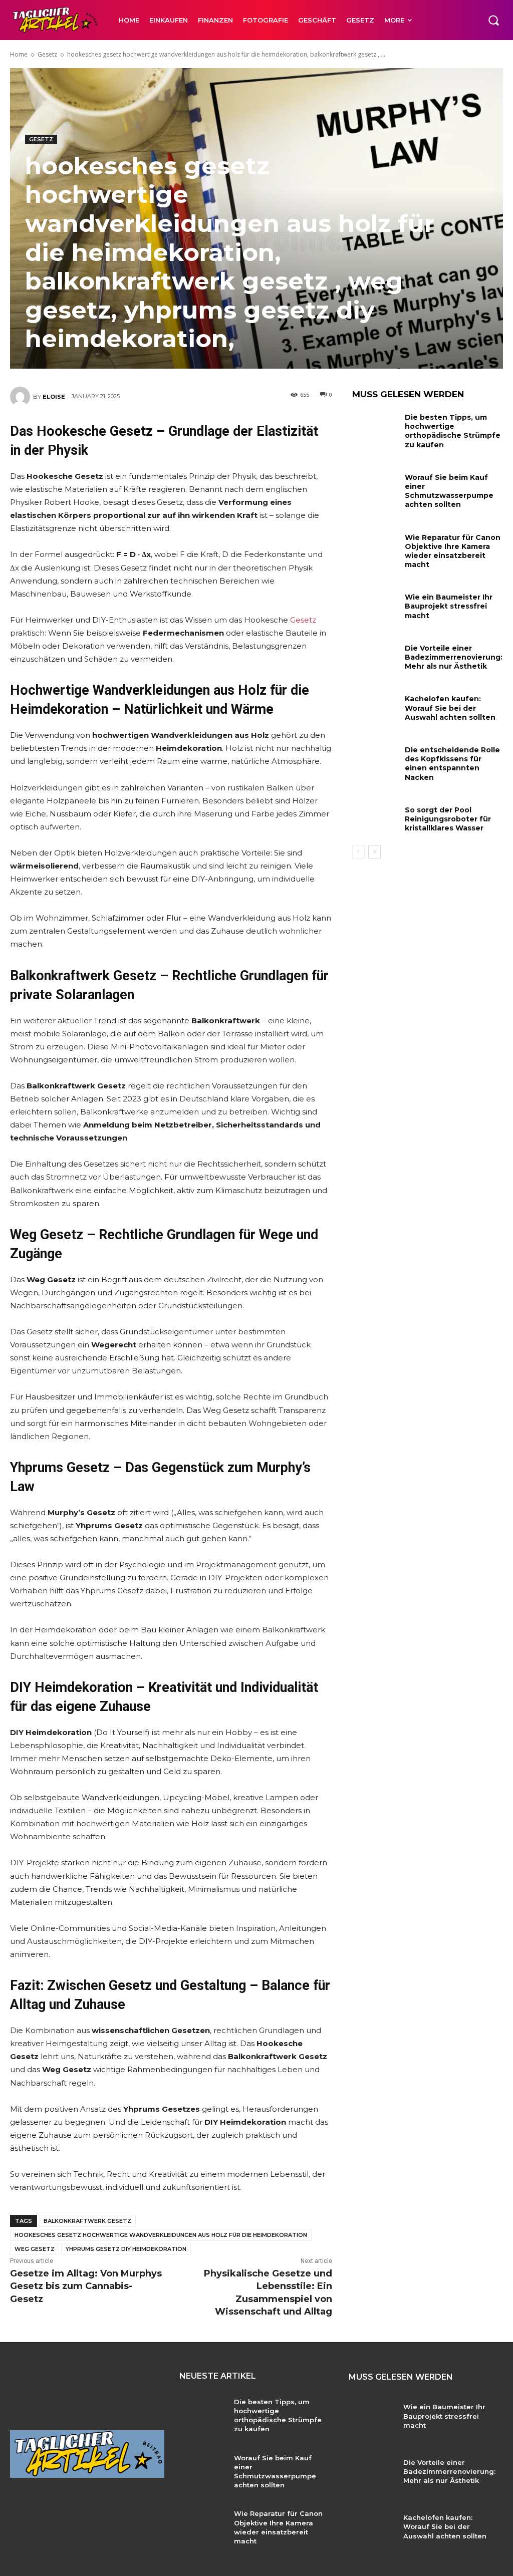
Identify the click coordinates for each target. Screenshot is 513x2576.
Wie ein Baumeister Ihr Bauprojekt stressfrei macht (449, 606)
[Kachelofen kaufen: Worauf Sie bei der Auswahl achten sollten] (375, 707)
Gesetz (47, 54)
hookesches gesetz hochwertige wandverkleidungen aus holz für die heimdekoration (161, 2235)
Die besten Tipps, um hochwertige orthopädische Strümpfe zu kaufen (453, 431)
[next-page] (374, 852)
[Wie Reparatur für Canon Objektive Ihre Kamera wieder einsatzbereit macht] (375, 546)
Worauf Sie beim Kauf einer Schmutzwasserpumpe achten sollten (449, 491)
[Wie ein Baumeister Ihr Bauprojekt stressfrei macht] (375, 606)
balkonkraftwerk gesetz (87, 2221)
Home (19, 54)
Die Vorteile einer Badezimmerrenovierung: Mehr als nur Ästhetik (454, 657)
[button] (493, 20)
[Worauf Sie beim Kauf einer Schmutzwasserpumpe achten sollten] (375, 486)
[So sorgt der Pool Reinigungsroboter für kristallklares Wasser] (375, 819)
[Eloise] (22, 397)
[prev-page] (358, 852)
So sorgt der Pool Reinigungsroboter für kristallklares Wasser (448, 819)
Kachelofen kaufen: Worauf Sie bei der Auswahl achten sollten (450, 708)
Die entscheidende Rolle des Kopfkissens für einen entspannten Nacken (452, 764)
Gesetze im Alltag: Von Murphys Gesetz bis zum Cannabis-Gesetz (86, 2286)
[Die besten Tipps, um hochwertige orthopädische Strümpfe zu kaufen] (375, 426)
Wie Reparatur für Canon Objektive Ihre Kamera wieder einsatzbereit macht (453, 551)
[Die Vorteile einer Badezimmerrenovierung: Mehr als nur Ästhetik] (375, 657)
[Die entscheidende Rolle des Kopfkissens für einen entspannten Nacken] (375, 759)
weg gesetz (35, 2249)
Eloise (54, 397)
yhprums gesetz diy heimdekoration (126, 2249)
